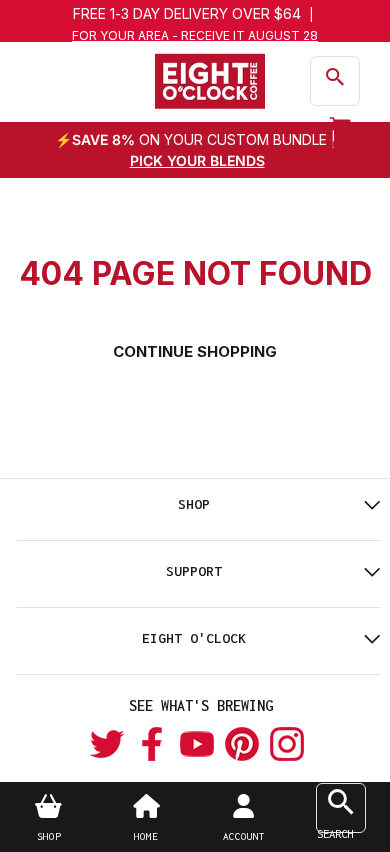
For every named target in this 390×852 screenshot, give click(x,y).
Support (194, 571)
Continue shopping (195, 351)
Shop (194, 504)
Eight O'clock (194, 638)
